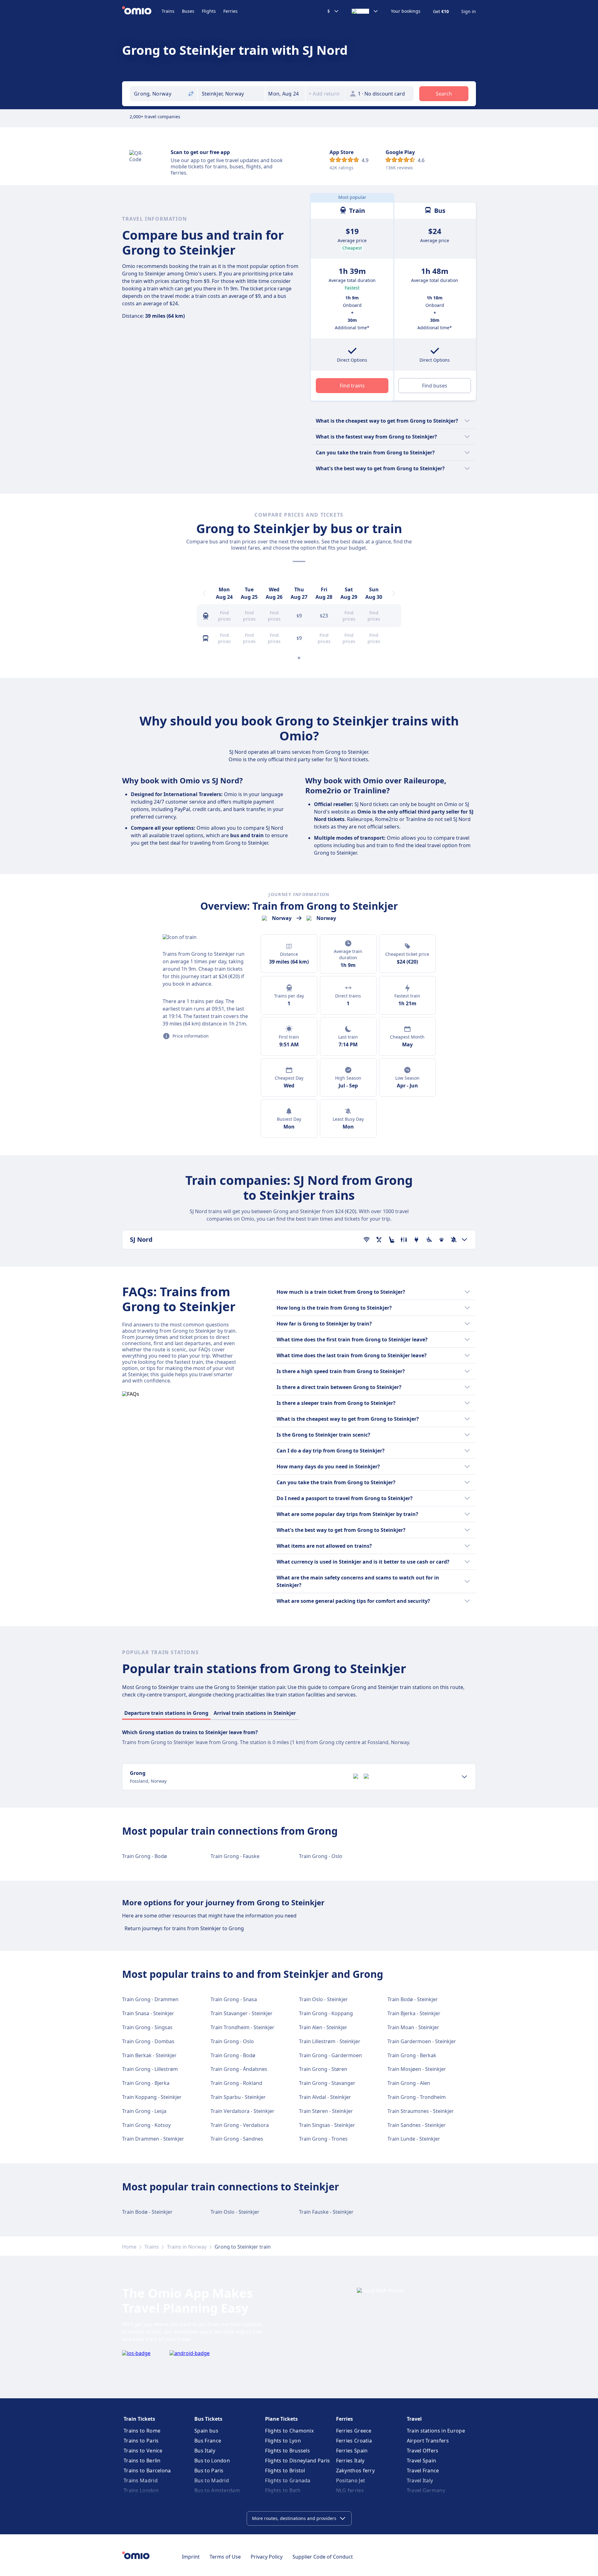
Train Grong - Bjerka (146, 2083)
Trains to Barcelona (147, 2470)
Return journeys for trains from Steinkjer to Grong (184, 1928)
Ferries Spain (352, 2451)
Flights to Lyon (283, 2441)
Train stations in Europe (436, 2431)
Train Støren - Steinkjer (326, 2111)
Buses (188, 11)
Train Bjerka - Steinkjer (414, 2013)
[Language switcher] (365, 11)
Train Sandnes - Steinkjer (417, 2125)
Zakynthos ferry (356, 2470)
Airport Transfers (428, 2441)
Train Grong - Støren (323, 2069)
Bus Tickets (208, 2419)
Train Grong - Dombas (148, 2041)
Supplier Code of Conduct (323, 2557)
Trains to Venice (143, 2451)
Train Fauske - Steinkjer (326, 2212)
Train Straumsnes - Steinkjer (421, 2111)
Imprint (191, 2557)
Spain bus (206, 2431)
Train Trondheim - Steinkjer (242, 2027)
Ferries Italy (350, 2461)
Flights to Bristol (285, 2470)
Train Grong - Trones (323, 2139)
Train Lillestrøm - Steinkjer (330, 2041)
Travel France (423, 2470)
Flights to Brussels (287, 2451)
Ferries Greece (354, 2431)
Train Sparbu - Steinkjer (238, 2097)
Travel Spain (422, 2461)
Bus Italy (205, 2451)
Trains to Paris (141, 2441)
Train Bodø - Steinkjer (413, 1999)
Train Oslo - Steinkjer (323, 1999)
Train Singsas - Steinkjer (327, 2125)
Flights (209, 11)
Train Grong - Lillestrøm (150, 2069)
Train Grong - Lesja (144, 2111)
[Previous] (204, 593)
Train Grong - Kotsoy (146, 2125)
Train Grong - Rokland (236, 2083)
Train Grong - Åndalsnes (239, 2069)
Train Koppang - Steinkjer (152, 2097)
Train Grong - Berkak (412, 2055)
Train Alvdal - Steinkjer (325, 2097)
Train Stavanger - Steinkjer (242, 2013)
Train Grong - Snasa (234, 1999)
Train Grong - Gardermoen (330, 2055)
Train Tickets (139, 2419)
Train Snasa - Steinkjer (148, 2013)
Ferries (230, 11)
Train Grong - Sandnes (237, 2139)
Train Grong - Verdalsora (240, 2125)
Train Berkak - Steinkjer (149, 2055)
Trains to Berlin (142, 2461)
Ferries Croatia (354, 2441)
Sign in (469, 12)
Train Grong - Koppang (326, 2013)
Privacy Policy (267, 2557)
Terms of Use (225, 2557)
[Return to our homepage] (142, 11)
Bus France (208, 2441)
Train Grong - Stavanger (327, 2083)
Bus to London (212, 2461)
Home (129, 2247)
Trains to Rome (142, 2431)
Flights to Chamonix (289, 2431)
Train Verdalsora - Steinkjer (242, 2111)
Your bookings (406, 11)
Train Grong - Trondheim (417, 2097)
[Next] (394, 593)
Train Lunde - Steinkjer (414, 2139)
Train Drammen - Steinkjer (153, 2139)
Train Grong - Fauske (235, 1856)
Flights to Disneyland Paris (297, 2461)
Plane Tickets (281, 2419)
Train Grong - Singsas (147, 2027)
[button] (285, 94)
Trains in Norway (187, 2247)
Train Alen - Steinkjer (323, 2027)
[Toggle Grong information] (464, 1777)
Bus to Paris (209, 2470)
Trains (168, 11)
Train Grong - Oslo (321, 1856)
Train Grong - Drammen (150, 1999)
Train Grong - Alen (409, 2083)
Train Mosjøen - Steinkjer (417, 2069)
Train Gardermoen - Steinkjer (422, 2041)
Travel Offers (423, 2451)
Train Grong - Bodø (145, 1856)
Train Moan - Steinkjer (413, 2027)
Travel (414, 2419)
